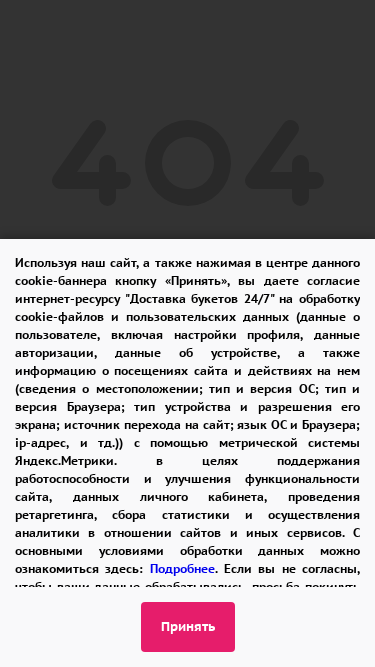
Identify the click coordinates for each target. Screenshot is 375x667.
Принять (188, 626)
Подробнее (182, 568)
